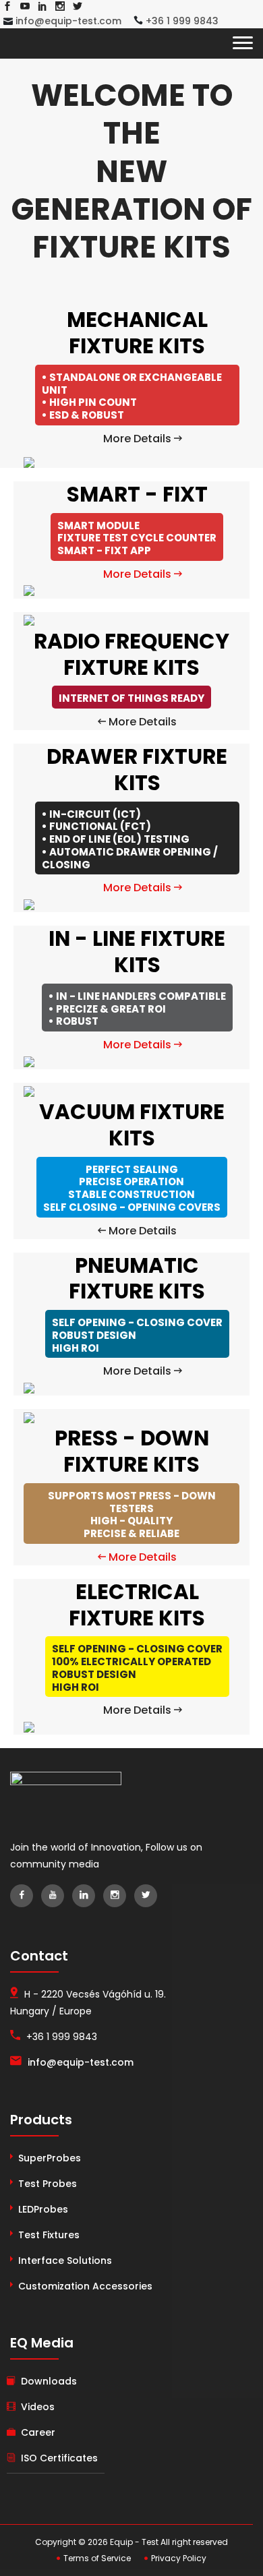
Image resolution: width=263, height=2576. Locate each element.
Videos (38, 2407)
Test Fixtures (49, 2235)
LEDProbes (43, 2209)
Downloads (49, 2381)
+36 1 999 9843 (181, 21)
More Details (139, 439)
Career (38, 2432)
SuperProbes (50, 2158)
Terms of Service (96, 2558)
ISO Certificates (59, 2458)
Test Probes (48, 2184)
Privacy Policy (178, 2558)
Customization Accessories (85, 2286)
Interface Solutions (65, 2260)
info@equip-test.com (67, 21)
